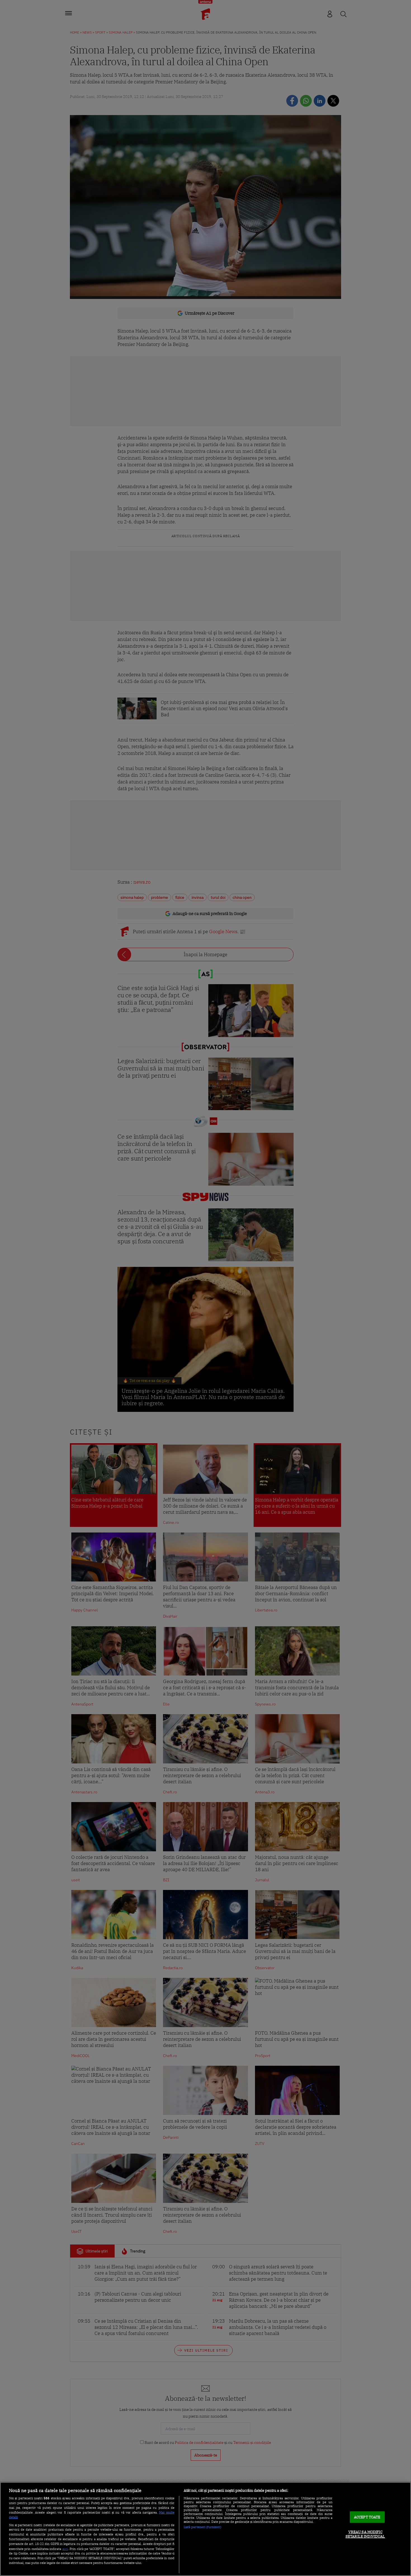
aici (65, 2549)
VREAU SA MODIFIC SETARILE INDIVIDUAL (365, 2534)
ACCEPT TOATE (367, 2517)
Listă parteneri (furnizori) (203, 2527)
